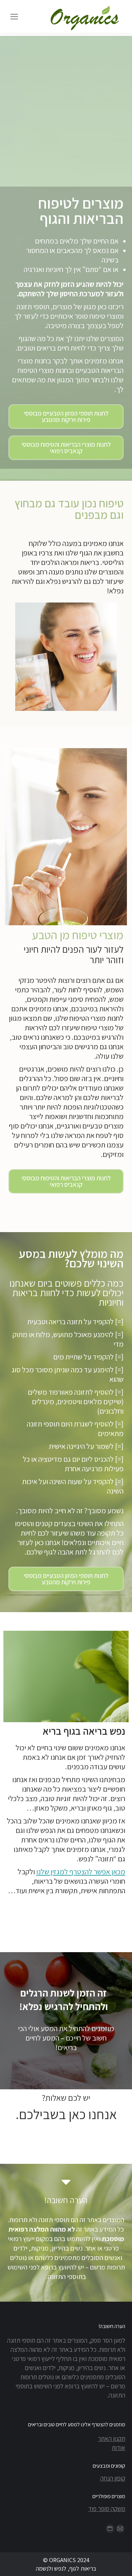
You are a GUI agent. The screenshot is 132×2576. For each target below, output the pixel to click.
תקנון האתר (112, 2438)
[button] (66, 417)
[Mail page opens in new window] (120, 2529)
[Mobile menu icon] (14, 17)
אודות (118, 2448)
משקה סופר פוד (107, 2509)
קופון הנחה (113, 2478)
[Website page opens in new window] (110, 2529)
